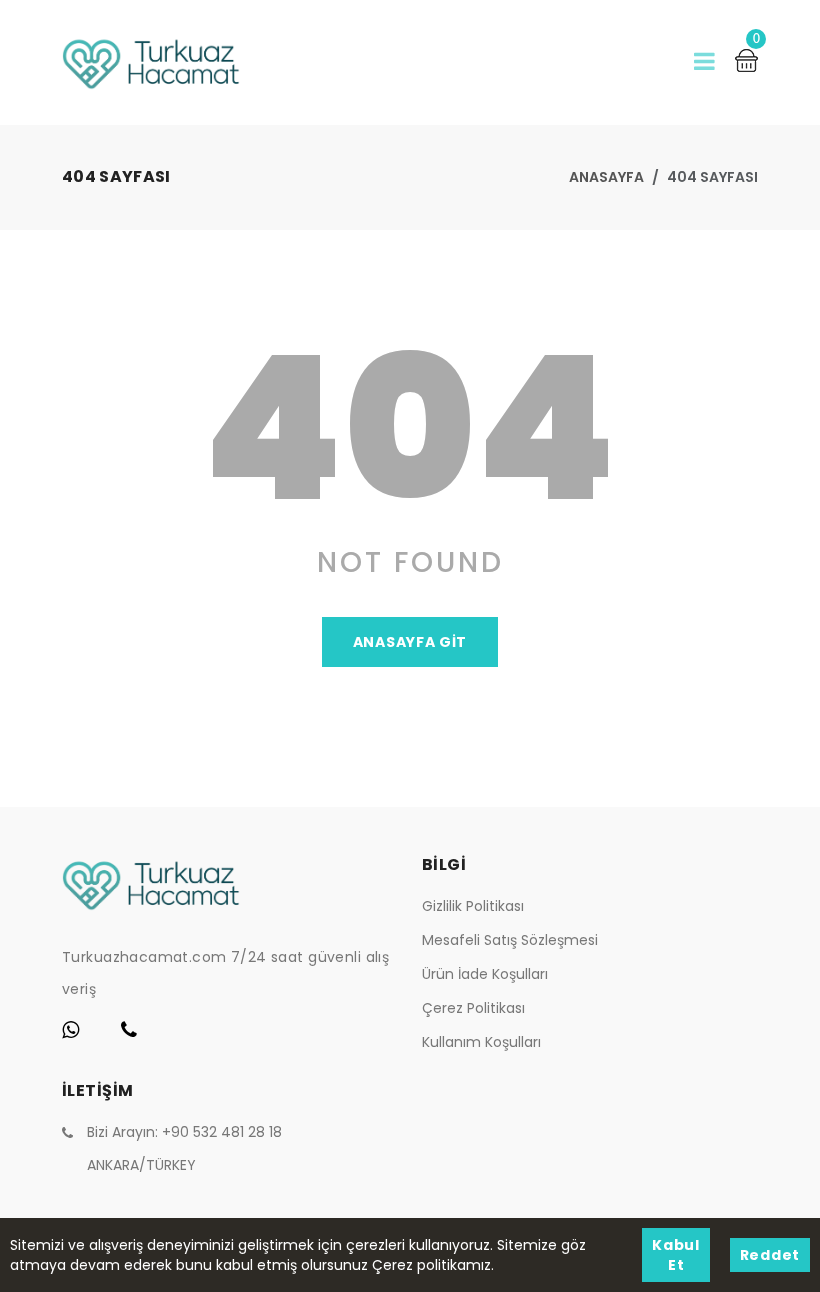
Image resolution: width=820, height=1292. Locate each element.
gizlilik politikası (473, 906)
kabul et (676, 1255)
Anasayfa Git (410, 642)
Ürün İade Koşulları (485, 974)
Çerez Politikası (473, 1008)
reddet (770, 1255)
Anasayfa (606, 177)
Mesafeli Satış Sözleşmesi (510, 940)
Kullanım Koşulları (481, 1042)
